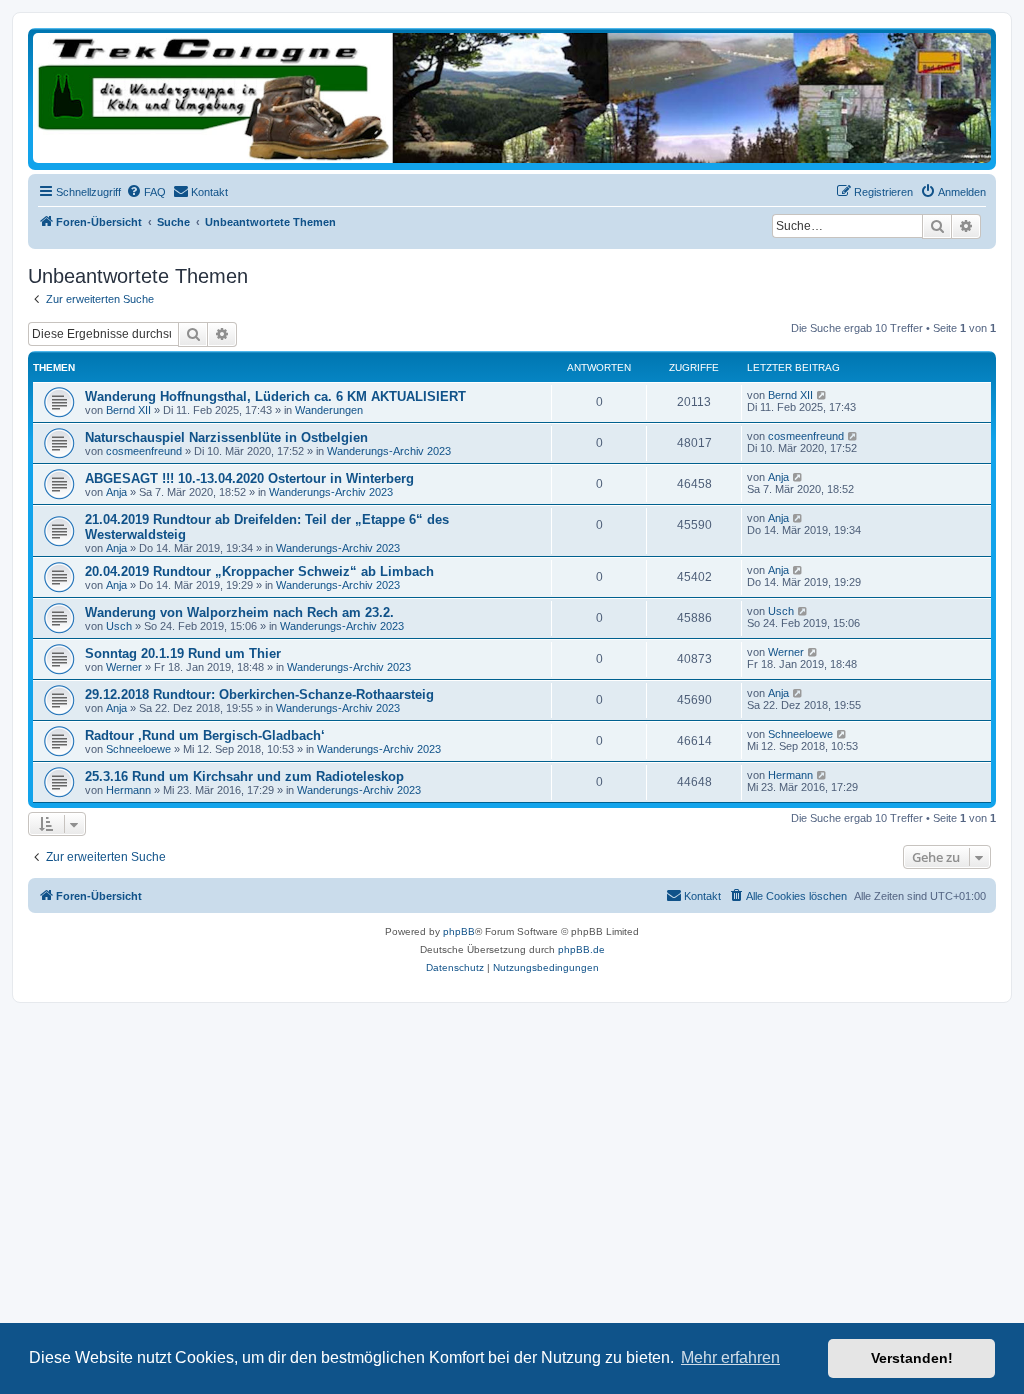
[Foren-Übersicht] (512, 98)
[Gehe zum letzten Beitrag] (822, 395)
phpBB (459, 931)
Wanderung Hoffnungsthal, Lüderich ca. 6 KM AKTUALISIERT (275, 396)
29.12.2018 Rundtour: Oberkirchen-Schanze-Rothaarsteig (259, 694)
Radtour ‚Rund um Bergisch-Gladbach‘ (205, 735)
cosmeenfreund (144, 451)
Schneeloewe (138, 749)
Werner (124, 667)
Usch (119, 626)
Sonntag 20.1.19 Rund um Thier (183, 653)
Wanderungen (329, 410)
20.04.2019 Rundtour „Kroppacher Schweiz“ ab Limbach (259, 571)
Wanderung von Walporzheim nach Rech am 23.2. (239, 612)
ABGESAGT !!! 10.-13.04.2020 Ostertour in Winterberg (249, 478)
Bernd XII (128, 410)
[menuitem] (146, 192)
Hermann (128, 790)
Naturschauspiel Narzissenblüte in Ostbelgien (226, 437)
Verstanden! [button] (912, 1358)
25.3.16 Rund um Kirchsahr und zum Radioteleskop (244, 776)
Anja (116, 492)
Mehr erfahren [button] (730, 1357)
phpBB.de (581, 949)
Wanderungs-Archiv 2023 (389, 451)
